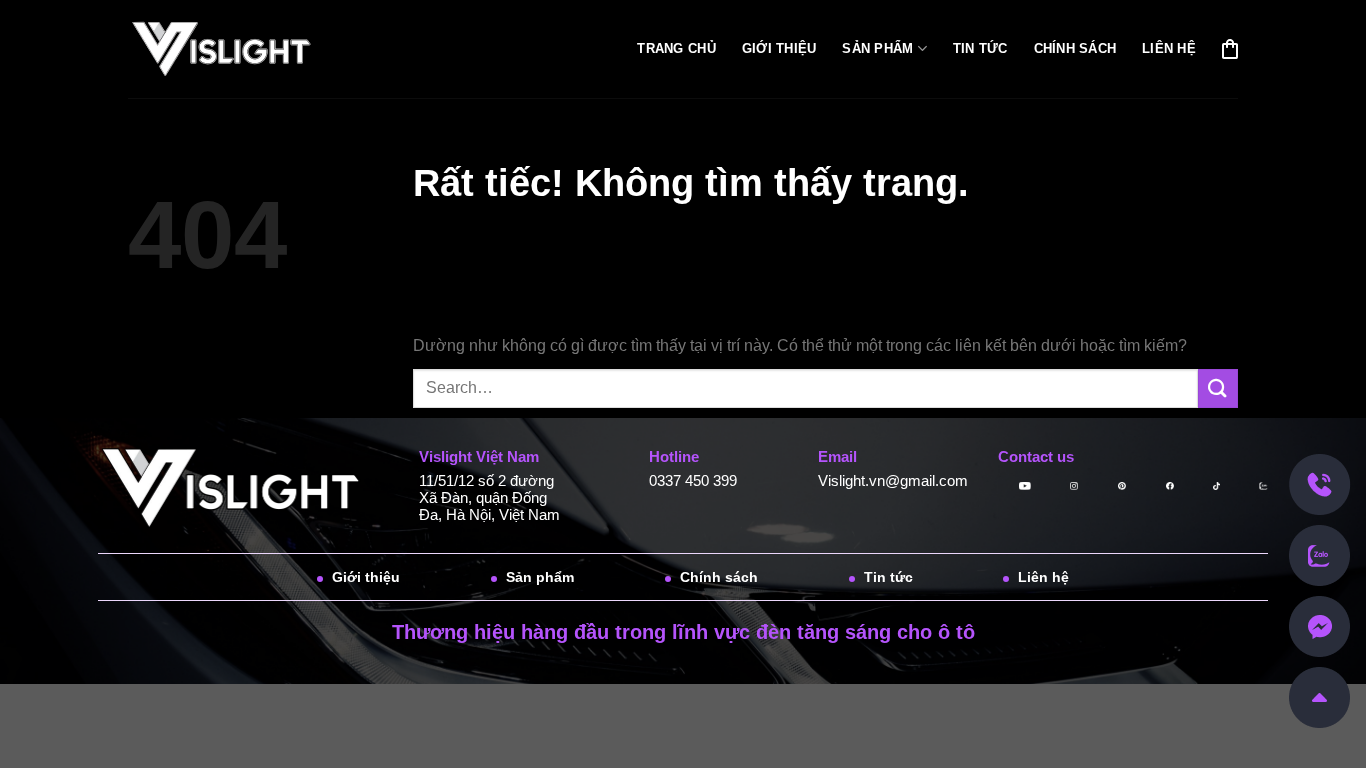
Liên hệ (1169, 48)
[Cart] (1230, 49)
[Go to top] (1319, 696)
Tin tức (980, 48)
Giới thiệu (779, 48)
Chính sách (1075, 48)
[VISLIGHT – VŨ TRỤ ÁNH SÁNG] (234, 49)
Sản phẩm (877, 48)
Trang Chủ (676, 48)
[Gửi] (1218, 388)
